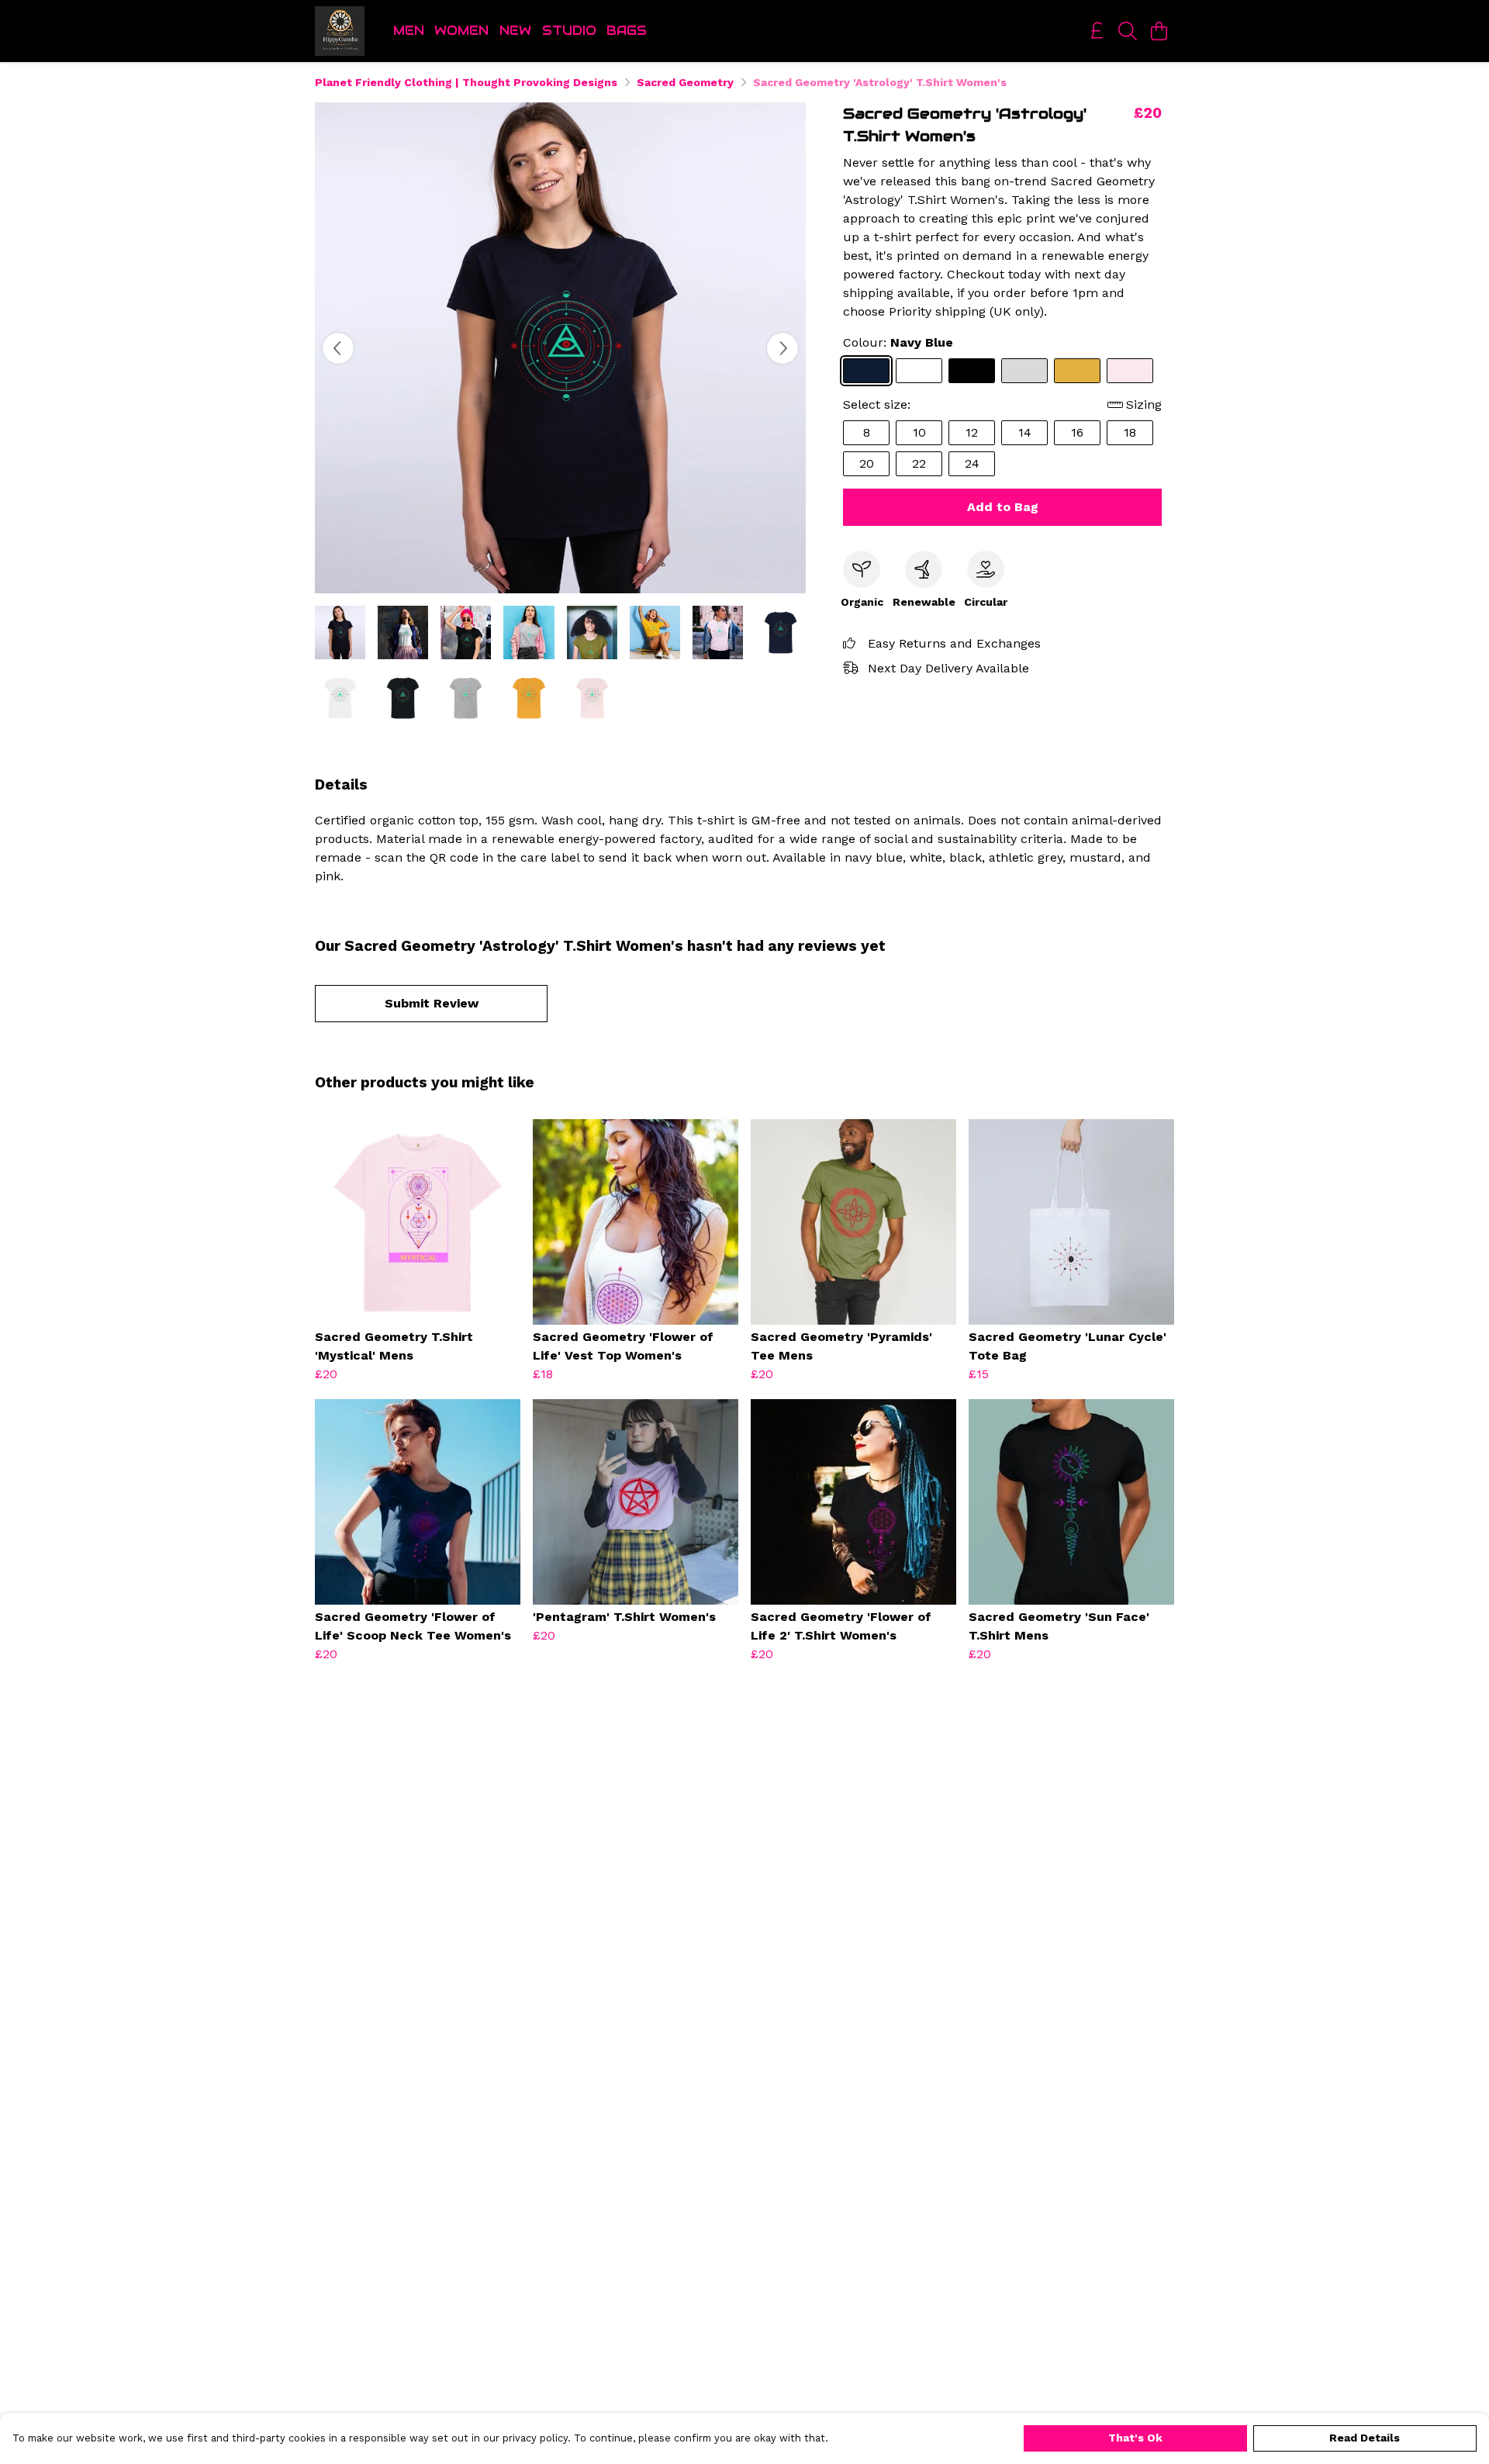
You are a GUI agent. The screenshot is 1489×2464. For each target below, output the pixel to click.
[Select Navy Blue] (866, 371)
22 (919, 463)
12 (972, 432)
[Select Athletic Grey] (1024, 371)
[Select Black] (972, 371)
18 (1130, 432)
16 (1077, 432)
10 (919, 432)
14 (1025, 432)
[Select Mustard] (1077, 371)
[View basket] (1159, 31)
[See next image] (783, 348)
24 (972, 463)
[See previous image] (338, 348)
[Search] (1128, 31)
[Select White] (919, 371)
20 (867, 463)
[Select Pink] (1130, 371)
